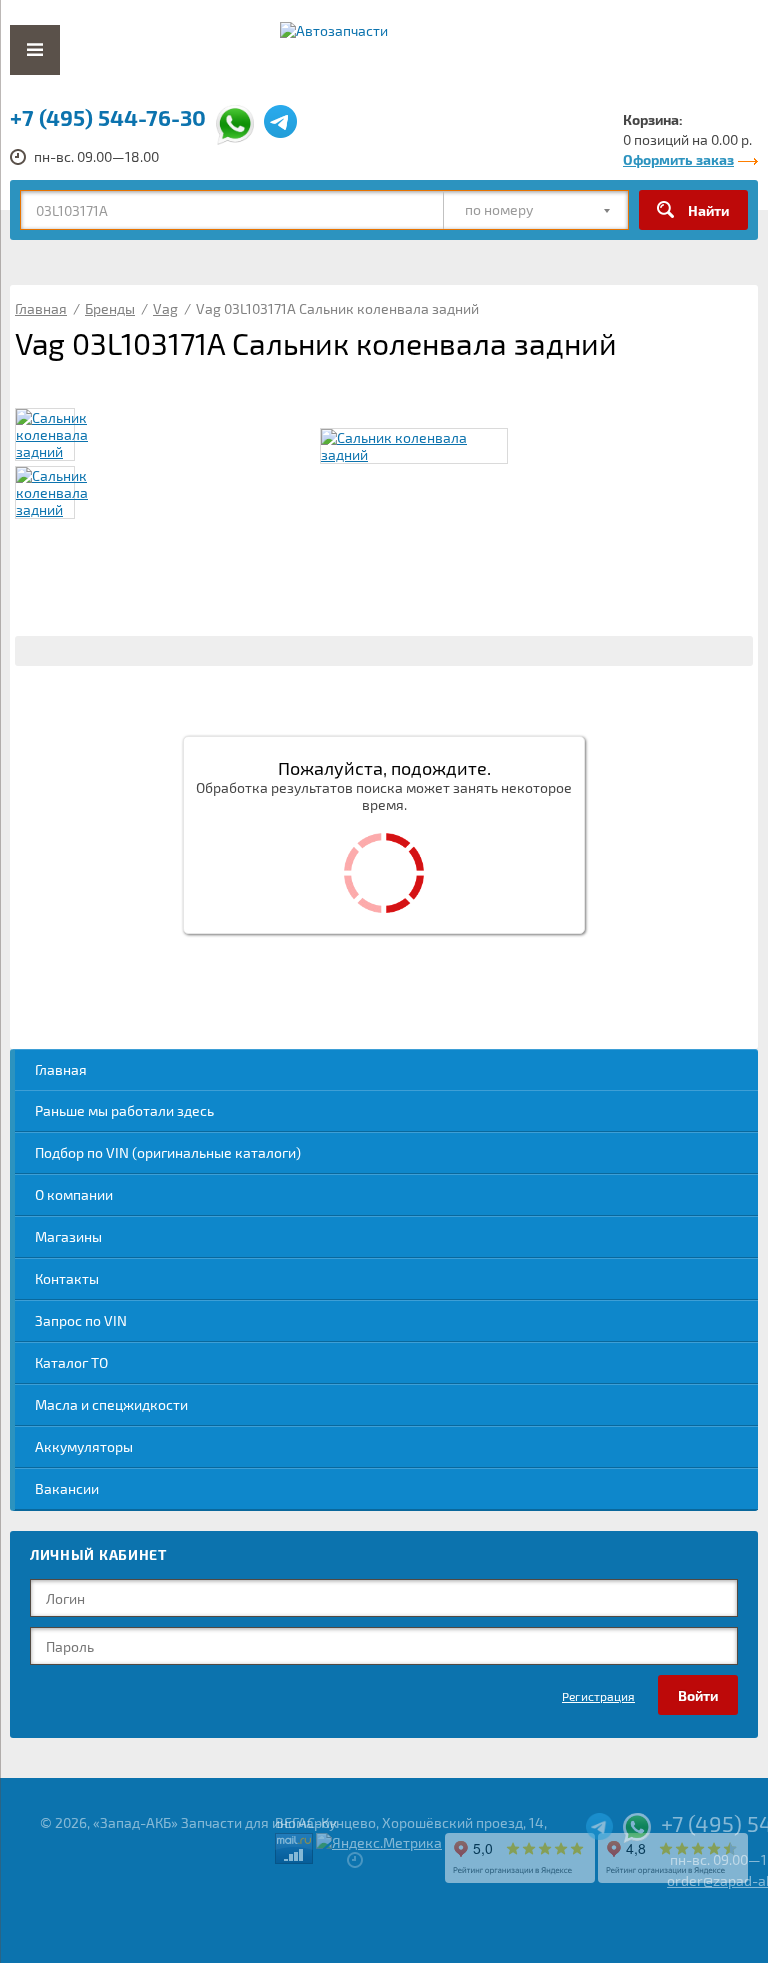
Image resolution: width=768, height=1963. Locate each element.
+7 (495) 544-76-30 (108, 117)
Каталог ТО (71, 1362)
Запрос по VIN (81, 1320)
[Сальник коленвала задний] (414, 446)
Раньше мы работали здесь (124, 1110)
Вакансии (67, 1488)
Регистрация (598, 1696)
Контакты (67, 1278)
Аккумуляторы (84, 1446)
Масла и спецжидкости (111, 1404)
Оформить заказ (678, 159)
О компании (74, 1194)
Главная (61, 1069)
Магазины (68, 1236)
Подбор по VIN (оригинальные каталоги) (168, 1152)
